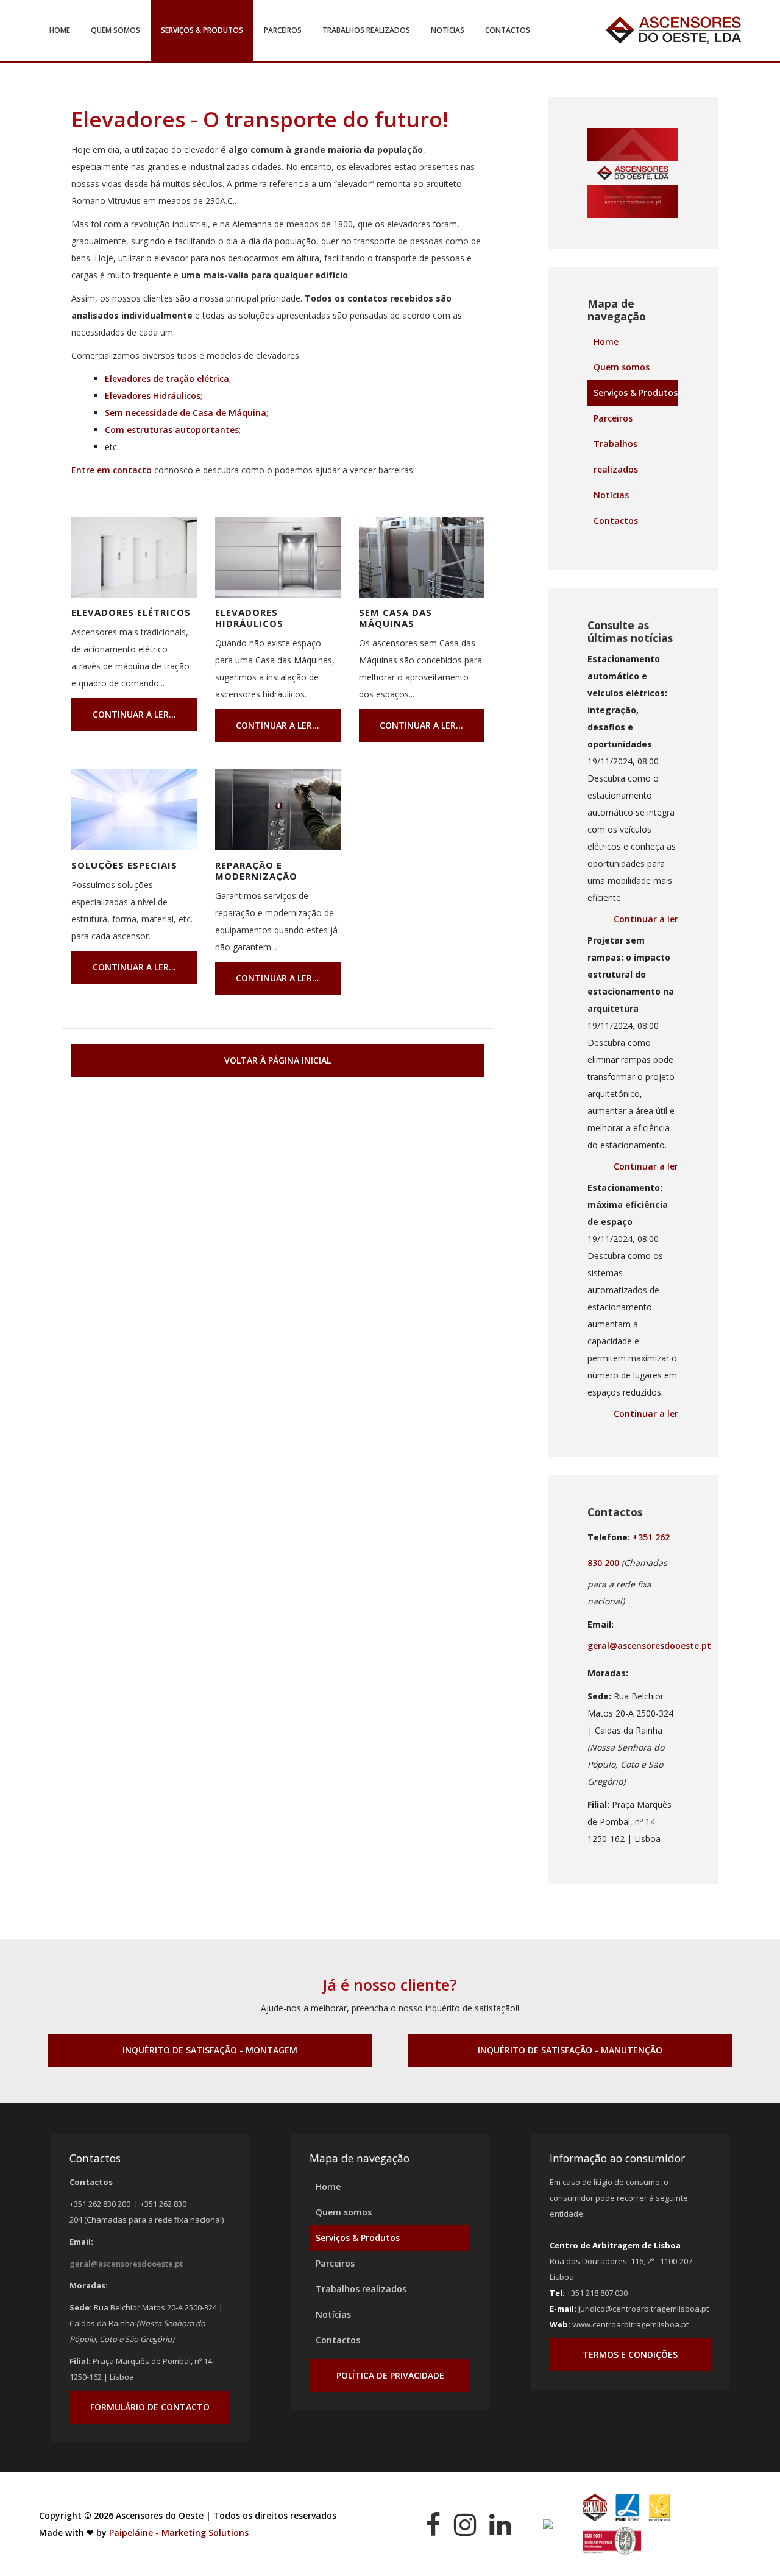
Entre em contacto (112, 470)
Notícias (448, 30)
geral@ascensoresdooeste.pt (649, 1646)
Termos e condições (630, 2355)
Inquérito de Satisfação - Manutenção (570, 2050)
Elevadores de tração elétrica (167, 379)
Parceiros (283, 30)
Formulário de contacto (150, 2407)
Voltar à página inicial (278, 1060)
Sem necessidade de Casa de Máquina (186, 413)
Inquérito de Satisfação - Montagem (210, 2050)
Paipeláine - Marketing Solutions (179, 2532)
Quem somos (115, 30)
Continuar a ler (646, 919)
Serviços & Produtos (202, 30)
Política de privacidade (390, 2375)
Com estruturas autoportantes (172, 430)
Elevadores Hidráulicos (153, 396)
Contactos (508, 30)
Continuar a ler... (134, 714)
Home (60, 30)
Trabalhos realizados (366, 30)
